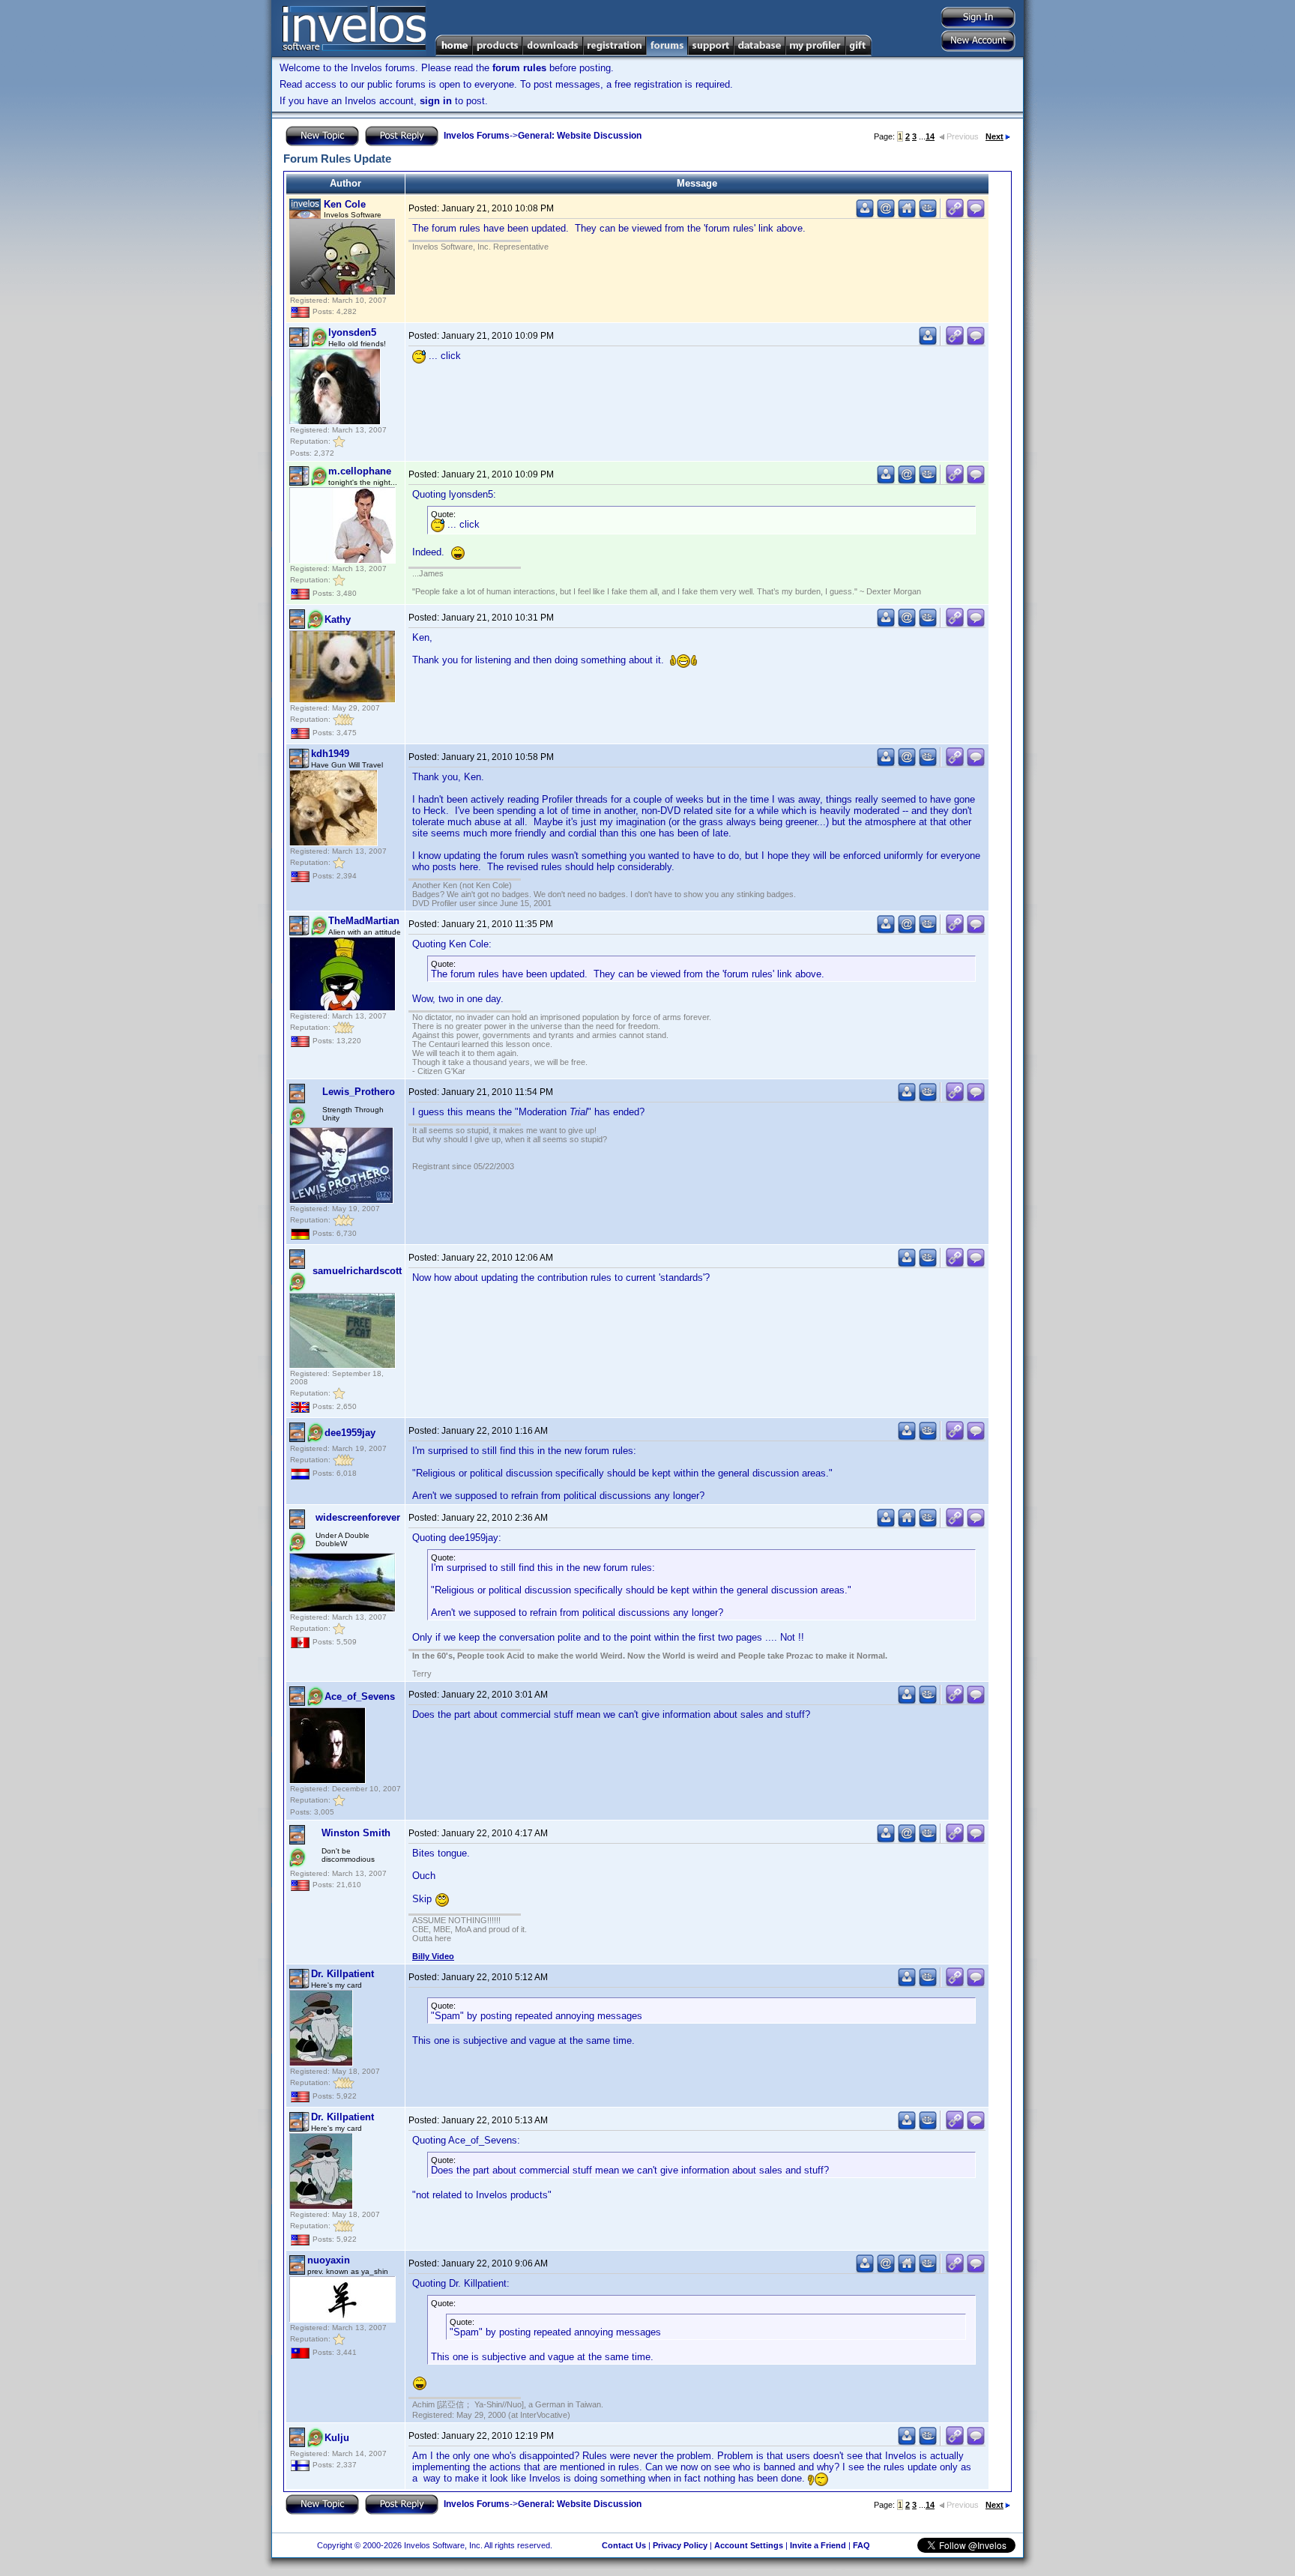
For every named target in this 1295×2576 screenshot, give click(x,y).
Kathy (338, 619)
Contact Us (624, 2545)
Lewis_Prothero (359, 1092)
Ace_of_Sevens (360, 1696)
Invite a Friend (818, 2545)
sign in (436, 101)
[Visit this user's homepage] (907, 215)
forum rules (519, 68)
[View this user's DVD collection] (928, 215)
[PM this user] (865, 215)
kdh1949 (330, 754)
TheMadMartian (364, 921)
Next (994, 136)
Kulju (337, 2438)
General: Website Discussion (580, 136)
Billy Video (433, 1956)
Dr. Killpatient (342, 1974)
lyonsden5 (352, 332)
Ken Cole (345, 204)
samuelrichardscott (357, 1271)
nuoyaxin (329, 2260)
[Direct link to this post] (955, 215)
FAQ (861, 2545)
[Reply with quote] (976, 215)
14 (930, 136)
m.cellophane (360, 471)
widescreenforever (358, 1517)
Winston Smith (356, 1833)
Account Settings (749, 2545)
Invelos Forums (477, 136)
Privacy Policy (680, 2545)
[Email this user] (886, 215)
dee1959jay (350, 1433)
